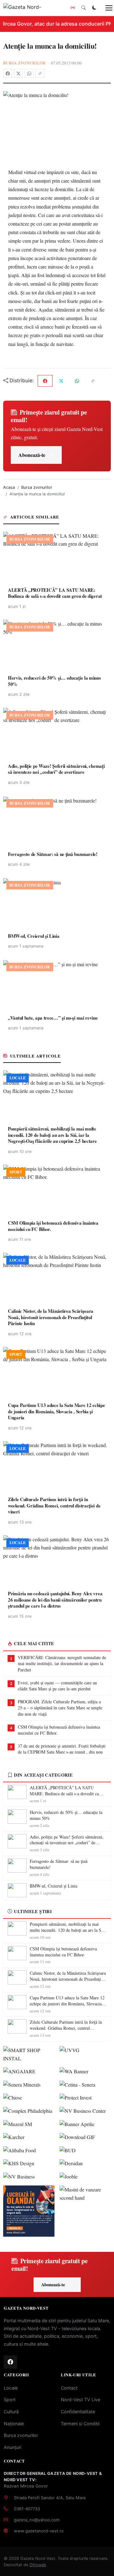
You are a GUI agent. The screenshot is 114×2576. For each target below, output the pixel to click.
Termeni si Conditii (80, 2424)
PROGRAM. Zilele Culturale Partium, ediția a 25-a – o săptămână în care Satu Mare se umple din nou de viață (60, 1708)
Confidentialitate (78, 2412)
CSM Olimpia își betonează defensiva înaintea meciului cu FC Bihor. (59, 1730)
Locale (11, 2388)
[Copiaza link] (40, 73)
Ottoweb (38, 2565)
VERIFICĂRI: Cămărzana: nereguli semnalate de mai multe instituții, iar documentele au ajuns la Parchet (62, 1664)
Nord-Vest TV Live (80, 2400)
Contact (69, 2388)
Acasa (9, 487)
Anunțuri (13, 2447)
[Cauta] (84, 8)
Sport (10, 2400)
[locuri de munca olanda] (29, 2211)
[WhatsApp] (29, 73)
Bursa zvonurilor (25, 63)
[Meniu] (105, 8)
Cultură (11, 2412)
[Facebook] (8, 73)
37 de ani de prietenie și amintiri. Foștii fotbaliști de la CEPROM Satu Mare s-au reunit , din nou (62, 1749)
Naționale (14, 2424)
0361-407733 (27, 2509)
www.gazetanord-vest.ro (39, 2531)
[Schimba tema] (94, 8)
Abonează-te (32, 455)
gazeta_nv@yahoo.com (37, 2520)
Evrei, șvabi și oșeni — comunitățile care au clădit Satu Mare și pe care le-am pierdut (57, 1686)
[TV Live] (73, 8)
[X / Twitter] (18, 73)
